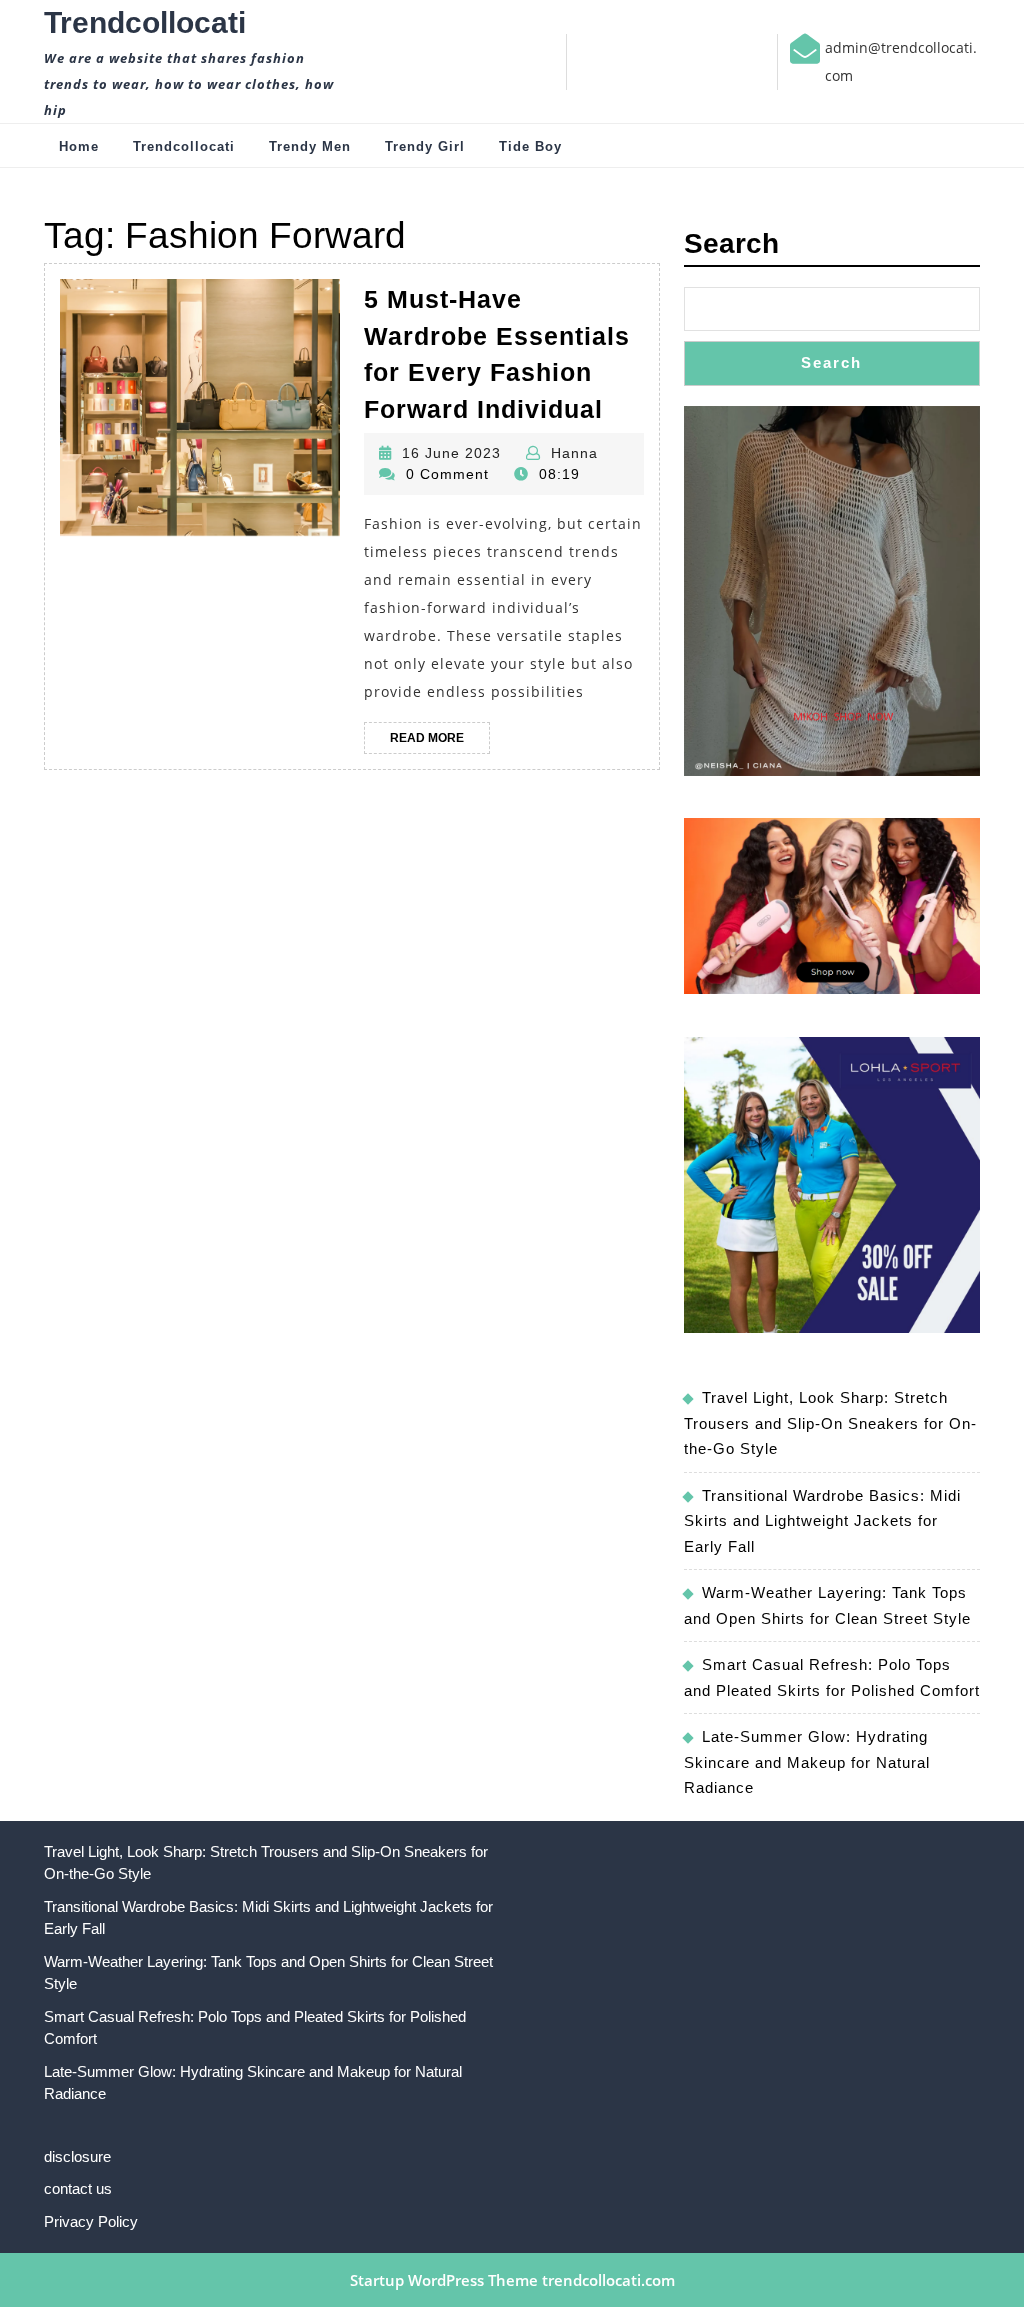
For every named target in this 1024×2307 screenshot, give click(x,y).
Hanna (574, 453)
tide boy (530, 146)
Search (731, 243)
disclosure (77, 2156)
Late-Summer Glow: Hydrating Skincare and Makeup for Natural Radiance (807, 1762)
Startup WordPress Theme (444, 2280)
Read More (440, 742)
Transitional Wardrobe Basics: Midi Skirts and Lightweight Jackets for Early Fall (822, 1521)
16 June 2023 (451, 453)
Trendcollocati (145, 22)
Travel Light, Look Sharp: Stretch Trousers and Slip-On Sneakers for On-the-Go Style (830, 1423)
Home (79, 146)
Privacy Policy (91, 2221)
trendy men (310, 146)
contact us (78, 2188)
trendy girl (425, 146)
